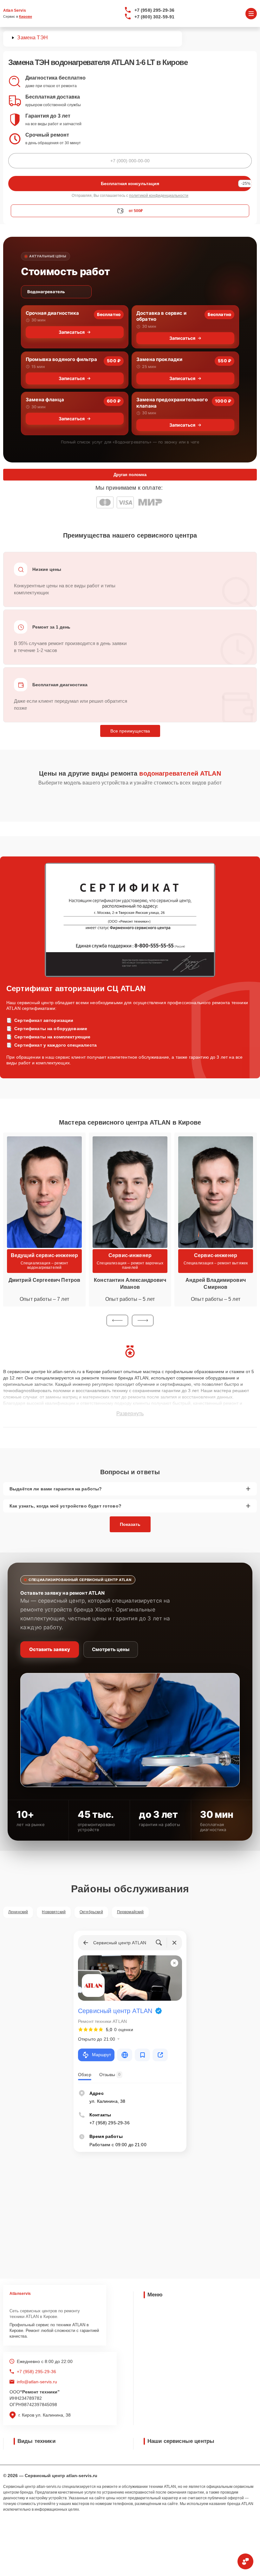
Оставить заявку (50, 1649)
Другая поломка (130, 475)
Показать (130, 1524)
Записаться (72, 332)
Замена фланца (45, 400)
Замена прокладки (159, 359)
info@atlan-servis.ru (37, 2382)
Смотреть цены (111, 1649)
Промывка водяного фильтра (61, 359)
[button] (117, 1320)
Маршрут (101, 2055)
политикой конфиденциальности (159, 196)
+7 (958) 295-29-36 (155, 10)
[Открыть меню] (251, 14)
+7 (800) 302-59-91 (155, 17)
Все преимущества (130, 731)
